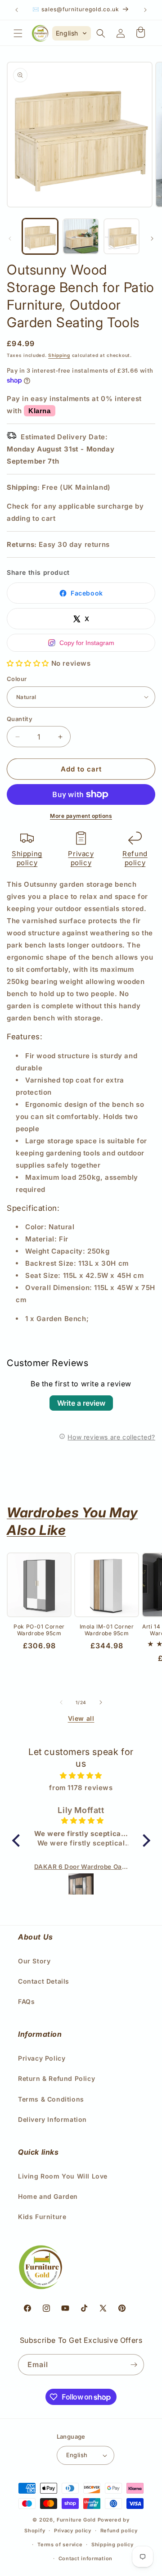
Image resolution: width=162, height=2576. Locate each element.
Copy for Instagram (87, 643)
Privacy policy (81, 858)
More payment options (81, 816)
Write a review (81, 1403)
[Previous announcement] (17, 10)
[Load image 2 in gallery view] (81, 236)
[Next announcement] (145, 10)
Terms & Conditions (51, 2099)
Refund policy (135, 858)
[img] (81, 1775)
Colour (17, 679)
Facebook (87, 593)
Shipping (59, 355)
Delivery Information (52, 2119)
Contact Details (44, 1981)
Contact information (85, 2558)
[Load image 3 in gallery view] (121, 236)
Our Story (34, 1961)
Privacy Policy (42, 2058)
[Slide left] (10, 239)
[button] (18, 33)
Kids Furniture (42, 2217)
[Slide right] (152, 239)
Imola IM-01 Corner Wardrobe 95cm (107, 1630)
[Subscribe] (134, 2365)
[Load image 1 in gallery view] (40, 236)
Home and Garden (48, 2196)
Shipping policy (27, 858)
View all (81, 1718)
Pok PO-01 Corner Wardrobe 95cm (39, 1630)
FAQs (26, 2001)
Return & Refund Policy (56, 2078)
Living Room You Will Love (63, 2176)
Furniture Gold (76, 2520)
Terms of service (60, 2544)
